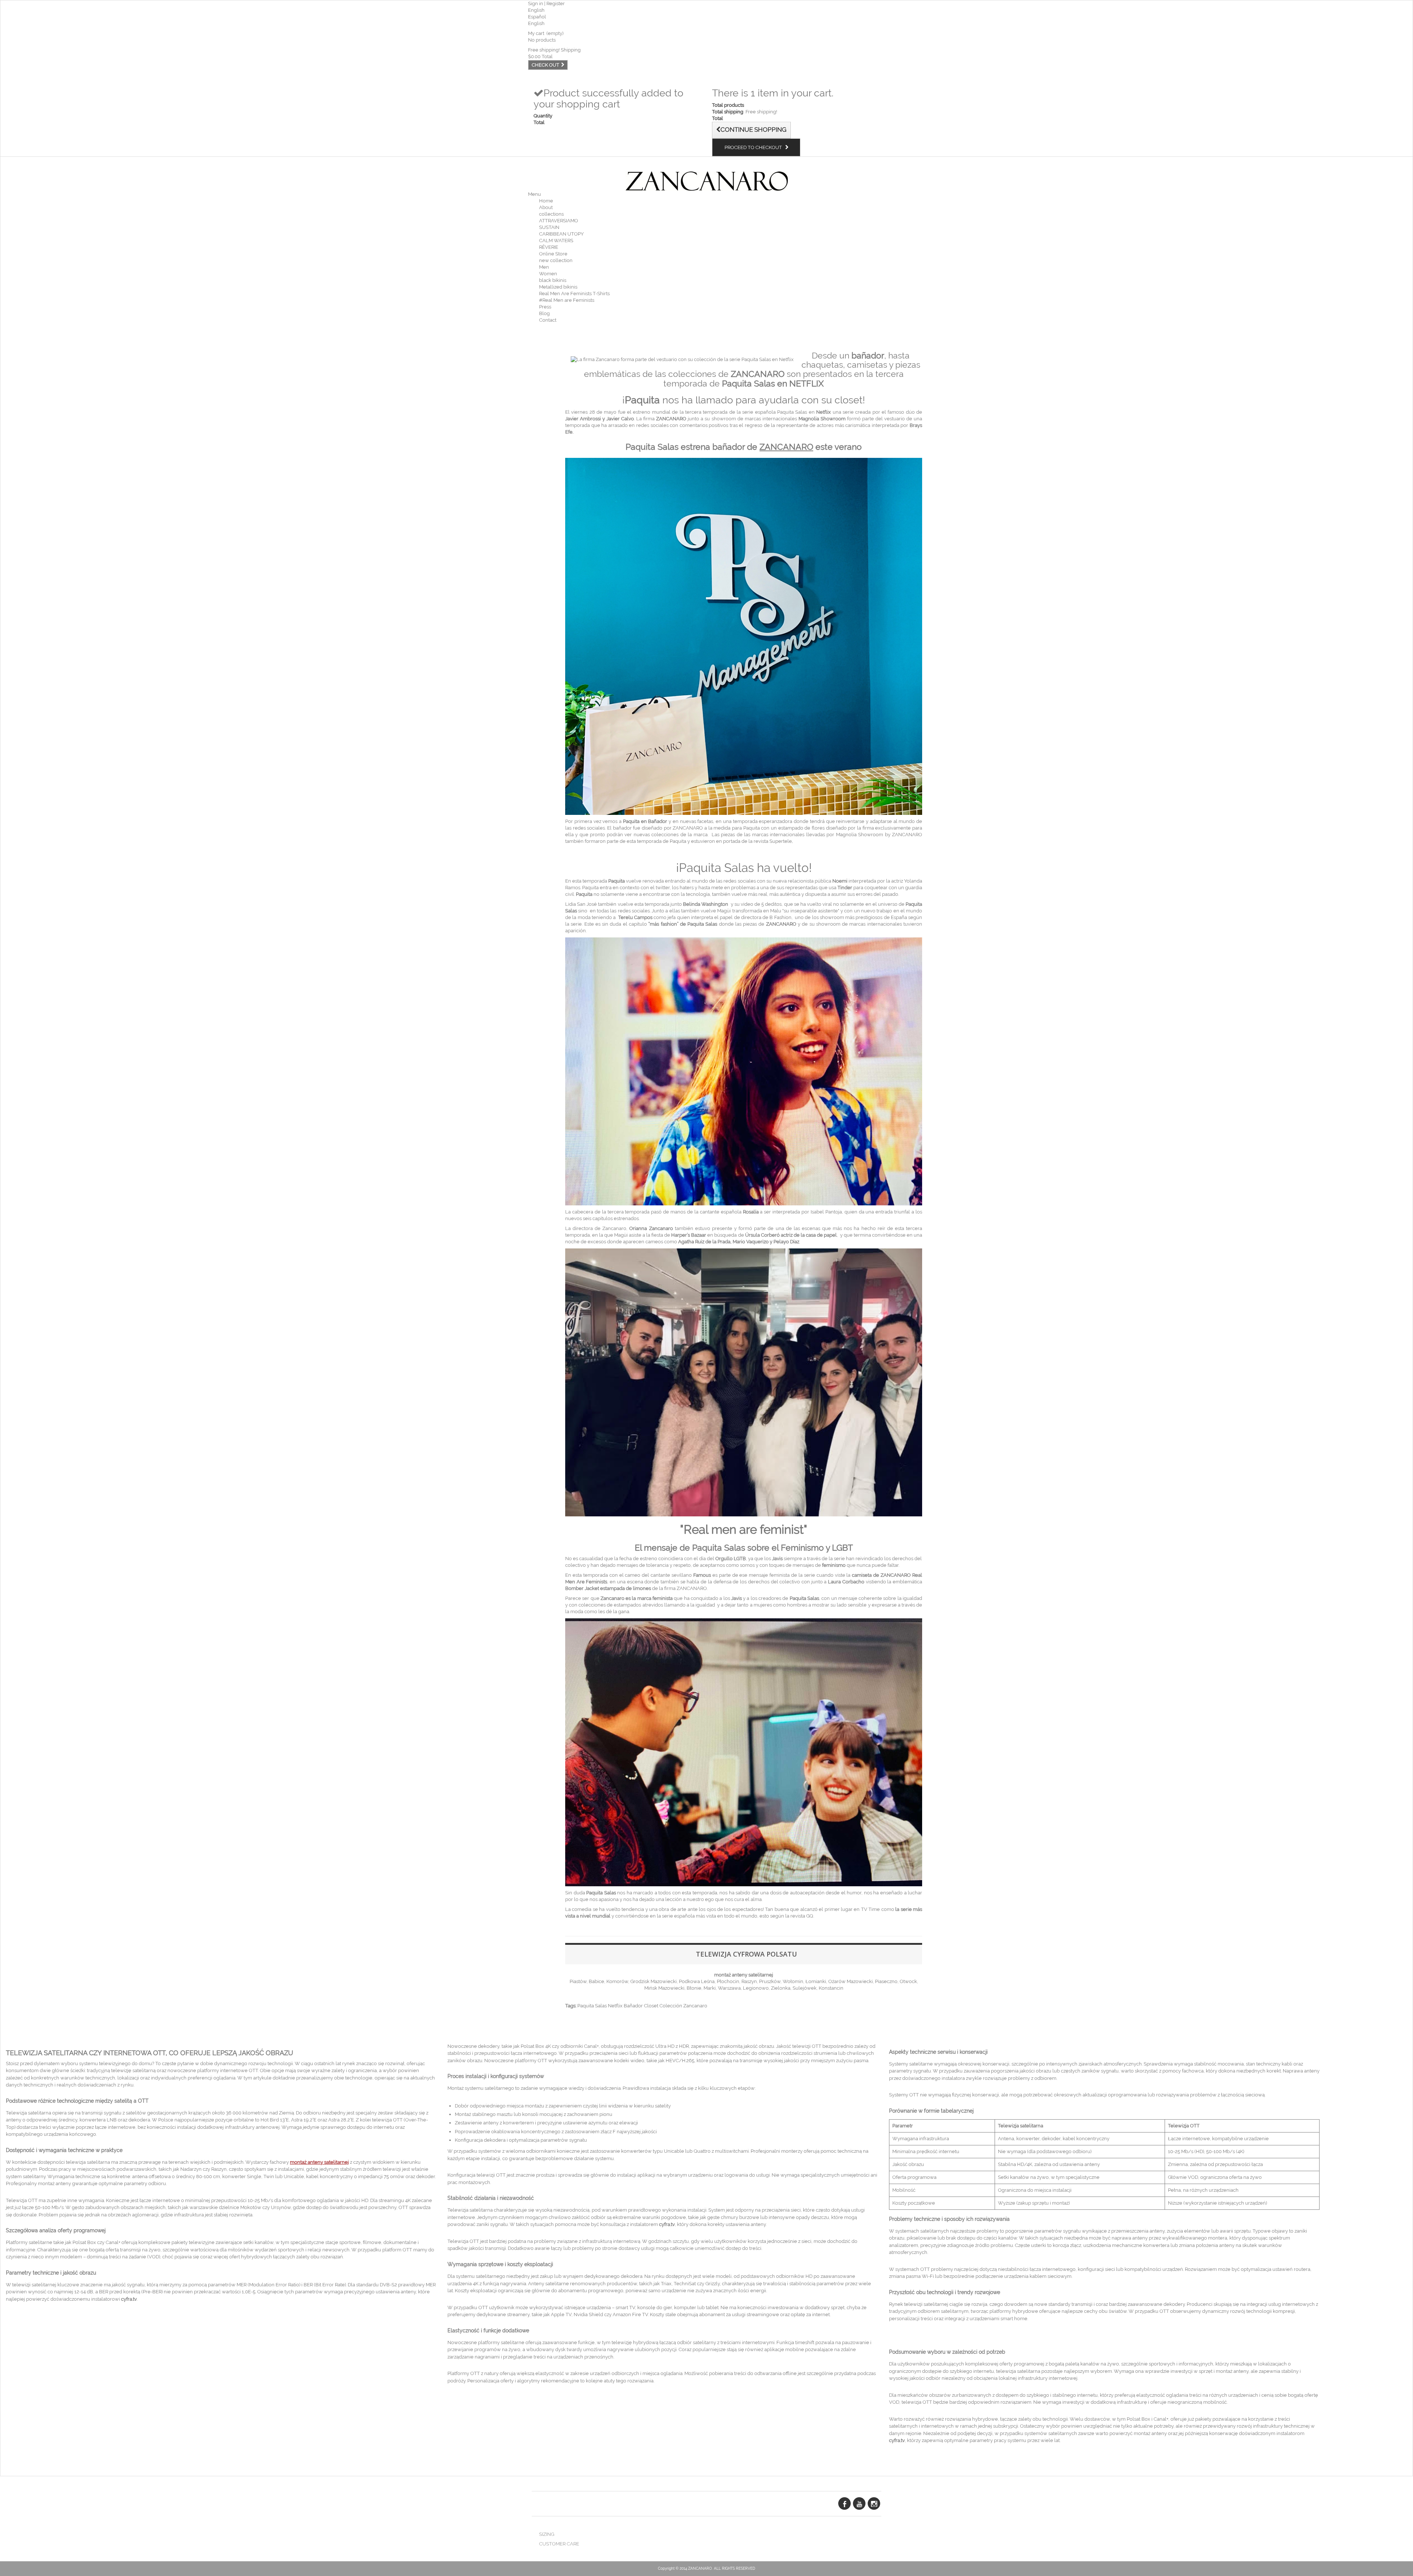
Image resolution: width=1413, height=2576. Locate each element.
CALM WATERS (556, 241)
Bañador (633, 2006)
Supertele (781, 841)
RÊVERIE (549, 247)
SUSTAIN (549, 227)
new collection (556, 260)
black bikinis (553, 280)
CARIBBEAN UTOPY (561, 234)
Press (545, 307)
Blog (544, 313)
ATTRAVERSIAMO (559, 221)
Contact (548, 320)
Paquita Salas (652, 447)
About (546, 207)
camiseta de (882, 1575)
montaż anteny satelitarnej (744, 1975)
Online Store (553, 254)
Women (548, 274)
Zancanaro (695, 2006)
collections (551, 214)
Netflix (615, 2006)
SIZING (547, 2534)
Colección (671, 2006)
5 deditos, (772, 904)
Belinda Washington (706, 904)
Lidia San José (581, 904)
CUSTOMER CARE (559, 2544)
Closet (651, 2006)
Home (546, 201)
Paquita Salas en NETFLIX (773, 383)
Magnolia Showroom (860, 835)
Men (544, 267)
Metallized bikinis (558, 287)
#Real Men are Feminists (567, 300)
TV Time (870, 1909)
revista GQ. (802, 1916)
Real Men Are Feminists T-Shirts (574, 294)
